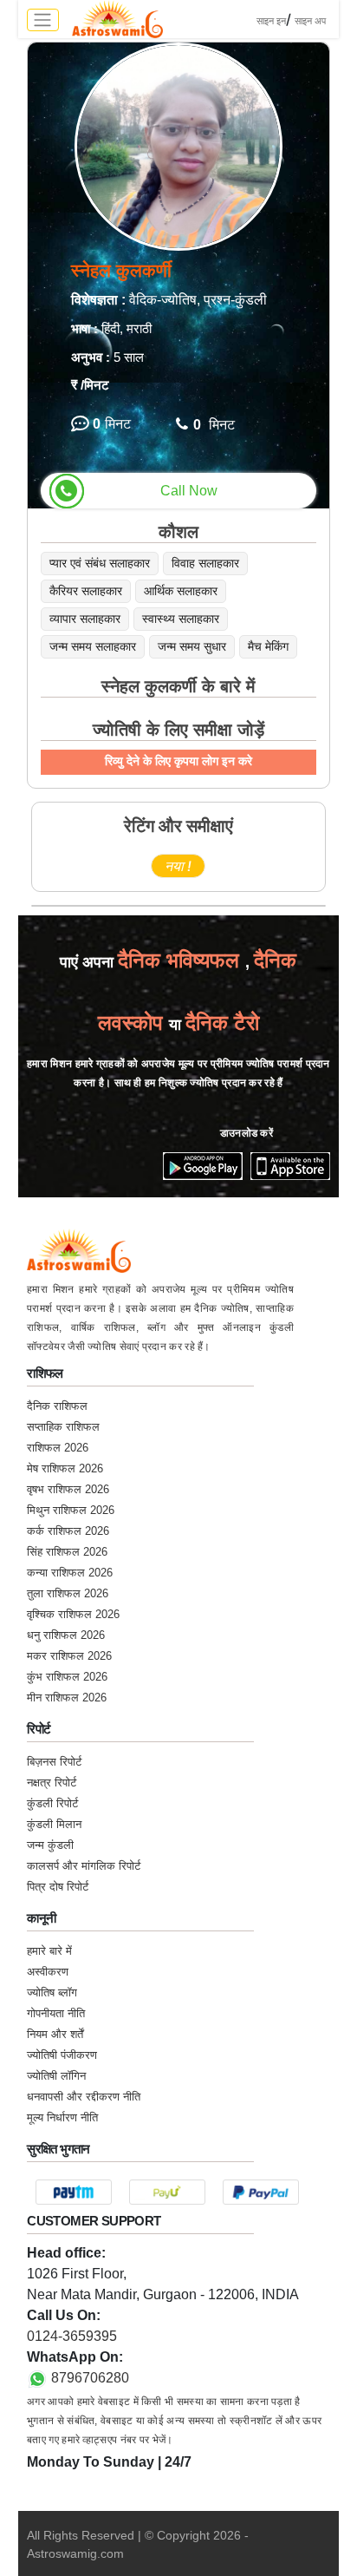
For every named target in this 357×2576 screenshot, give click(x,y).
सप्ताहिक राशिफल (63, 1427)
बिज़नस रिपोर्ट (54, 1762)
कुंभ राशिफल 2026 (67, 1677)
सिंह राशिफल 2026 (67, 1552)
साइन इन (271, 21)
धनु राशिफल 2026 (66, 1635)
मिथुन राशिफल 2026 (71, 1510)
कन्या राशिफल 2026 (70, 1573)
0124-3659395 (72, 2336)
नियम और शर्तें (55, 2034)
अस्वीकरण (48, 1972)
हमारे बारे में (49, 1951)
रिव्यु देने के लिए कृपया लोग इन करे (178, 761)
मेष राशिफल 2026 (65, 1468)
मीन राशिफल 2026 (67, 1698)
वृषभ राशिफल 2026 (68, 1489)
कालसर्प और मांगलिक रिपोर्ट (84, 1866)
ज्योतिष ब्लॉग (52, 1993)
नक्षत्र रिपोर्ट (52, 1783)
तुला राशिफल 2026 (68, 1593)
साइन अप (310, 21)
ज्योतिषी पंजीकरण (62, 2055)
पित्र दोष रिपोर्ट (58, 1887)
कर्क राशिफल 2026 (68, 1531)
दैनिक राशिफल (57, 1406)
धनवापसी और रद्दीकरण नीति (84, 2097)
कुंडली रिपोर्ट (52, 1803)
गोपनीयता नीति (56, 2013)
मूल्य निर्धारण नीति (62, 2117)
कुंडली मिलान (54, 1824)
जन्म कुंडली (50, 1845)
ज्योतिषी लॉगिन (56, 2076)
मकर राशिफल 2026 (69, 1656)
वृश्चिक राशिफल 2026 (73, 1614)
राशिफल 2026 (58, 1448)
